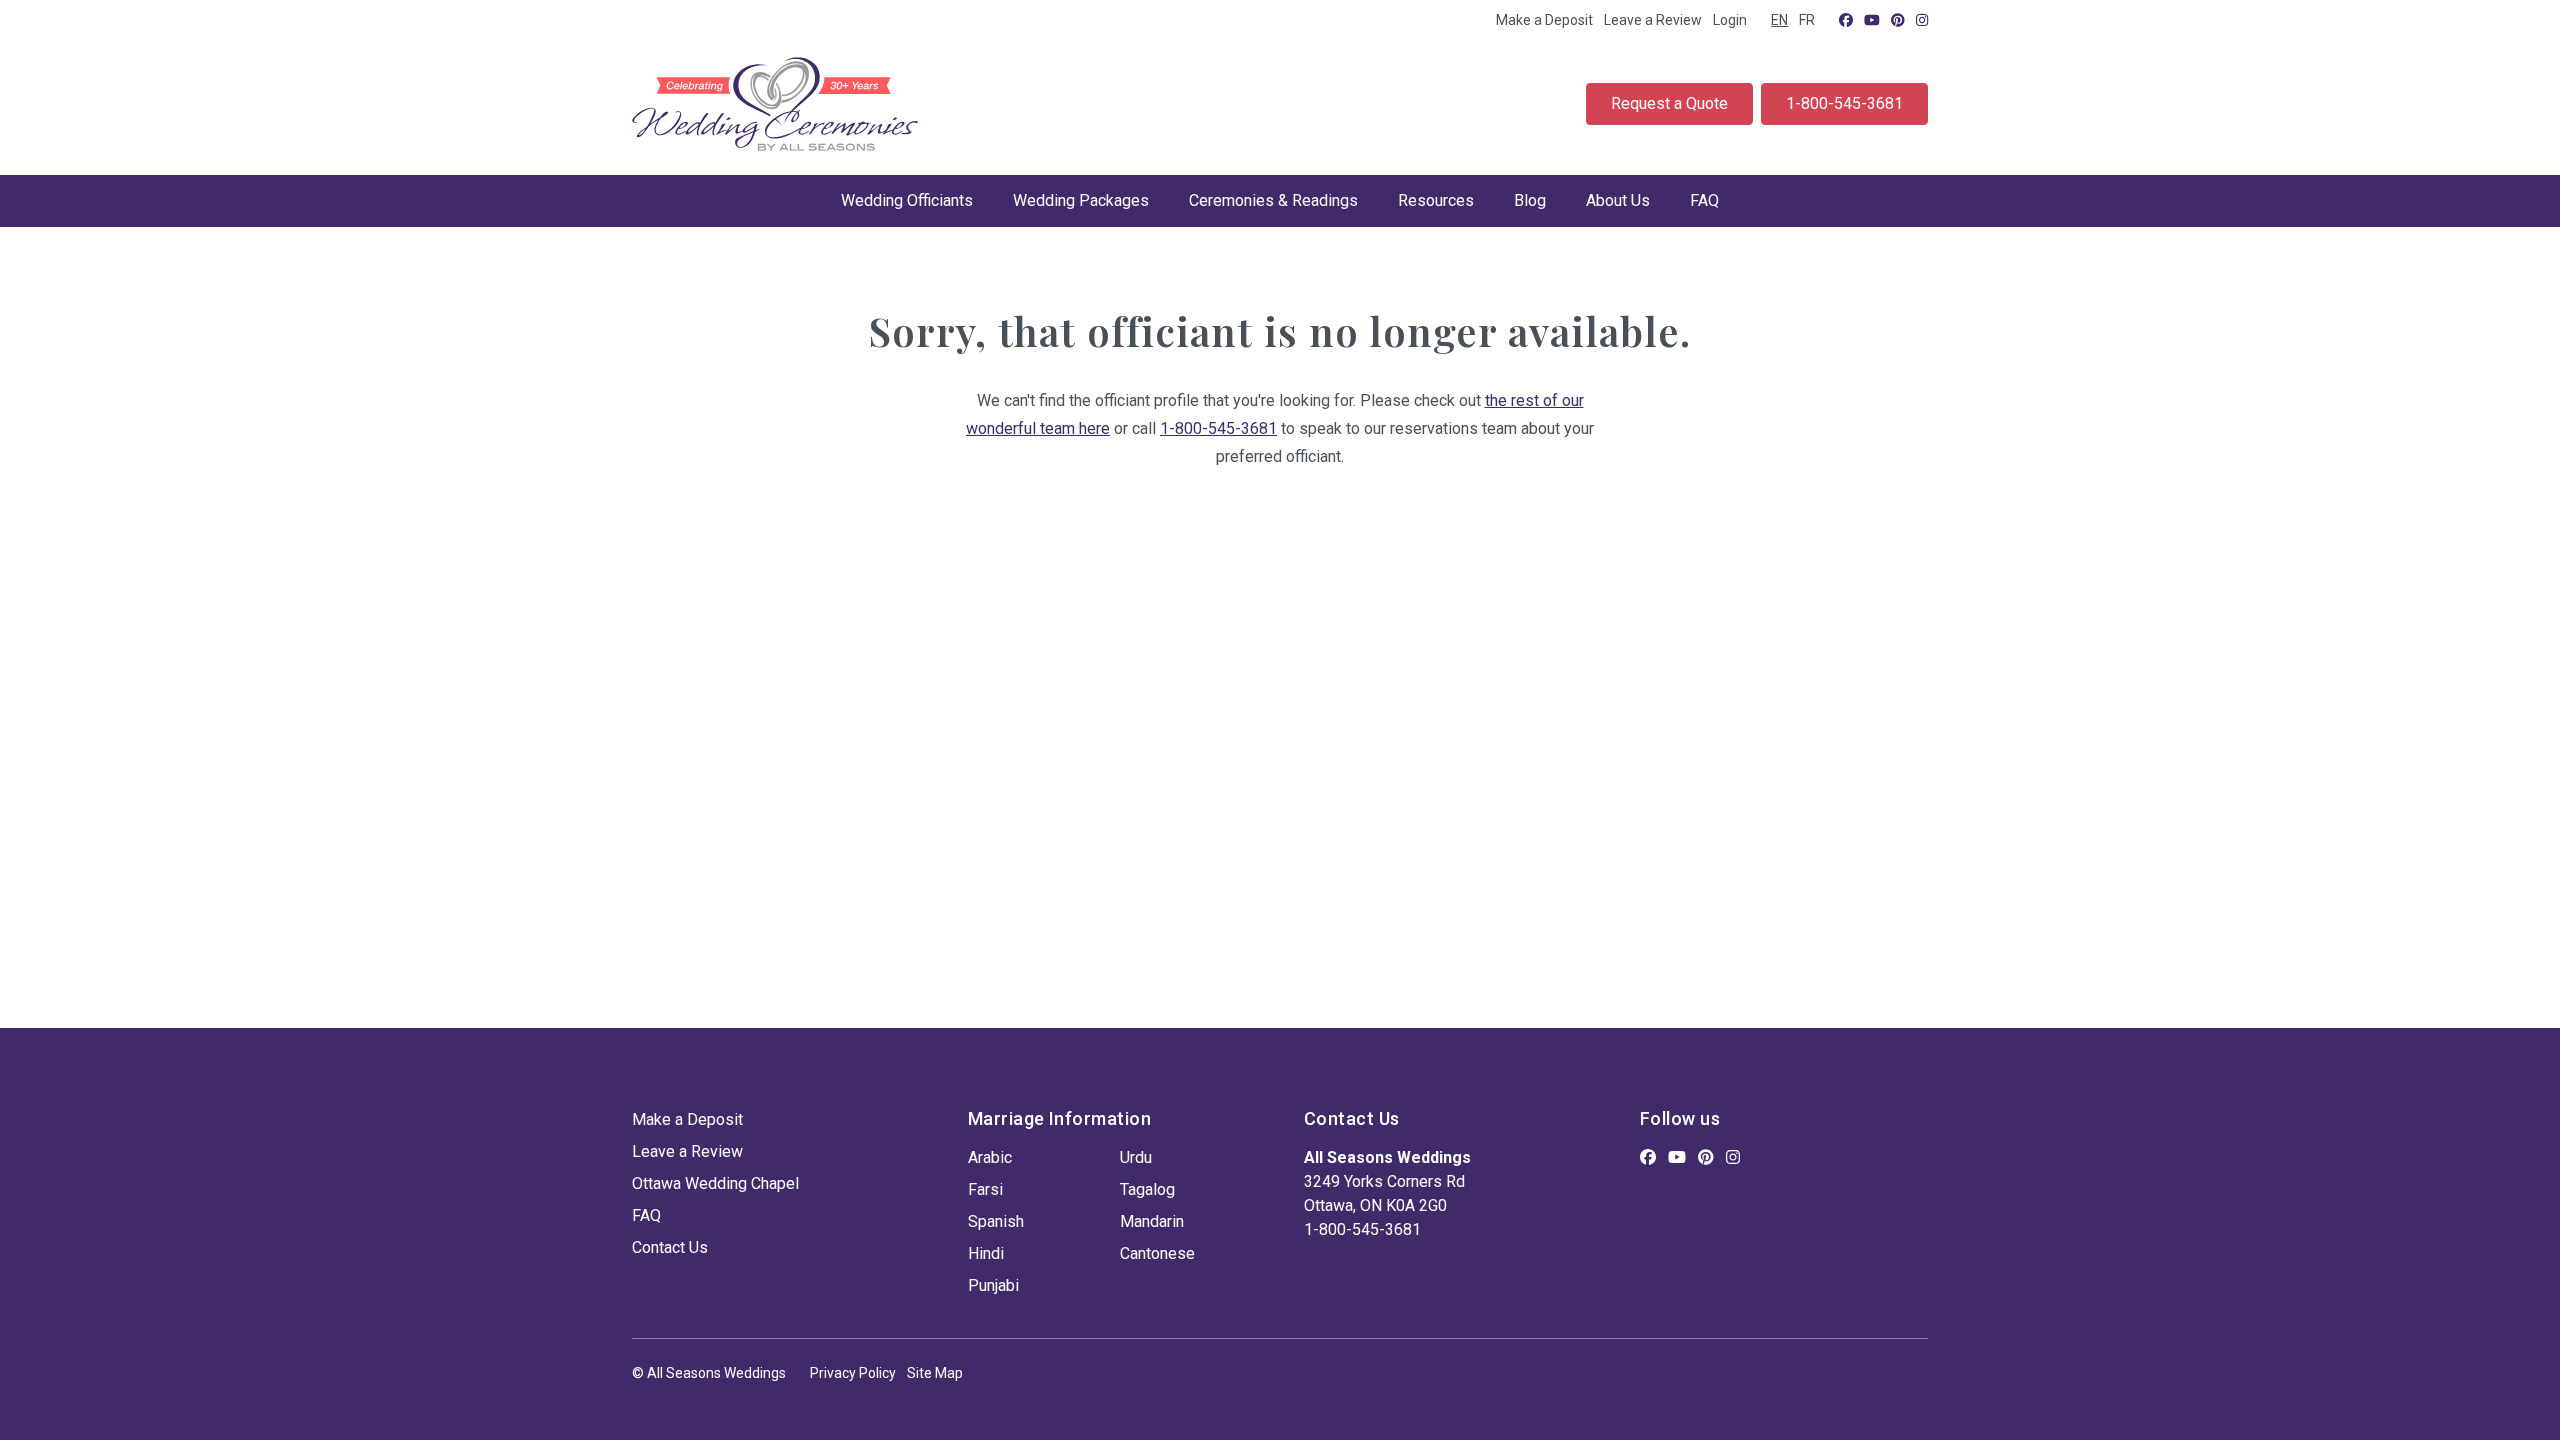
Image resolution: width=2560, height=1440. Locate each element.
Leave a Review (1653, 20)
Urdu (1136, 1157)
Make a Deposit (1544, 20)
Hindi (986, 1253)
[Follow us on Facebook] (1846, 20)
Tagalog (1147, 1189)
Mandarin (1152, 1221)
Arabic (990, 1157)
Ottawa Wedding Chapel (715, 1183)
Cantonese (1157, 1253)
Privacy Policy (853, 1373)
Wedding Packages (1081, 200)
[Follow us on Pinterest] (1898, 20)
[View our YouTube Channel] (1872, 20)
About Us (1618, 200)
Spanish (996, 1221)
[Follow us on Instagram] (1922, 20)
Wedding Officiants (907, 200)
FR (1807, 20)
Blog (1530, 200)
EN (1779, 20)
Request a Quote (1669, 103)
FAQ (1704, 200)
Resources (1436, 200)
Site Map (935, 1373)
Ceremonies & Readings (1273, 200)
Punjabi (993, 1285)
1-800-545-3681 (1844, 103)
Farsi (985, 1189)
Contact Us (670, 1247)
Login (1730, 20)
